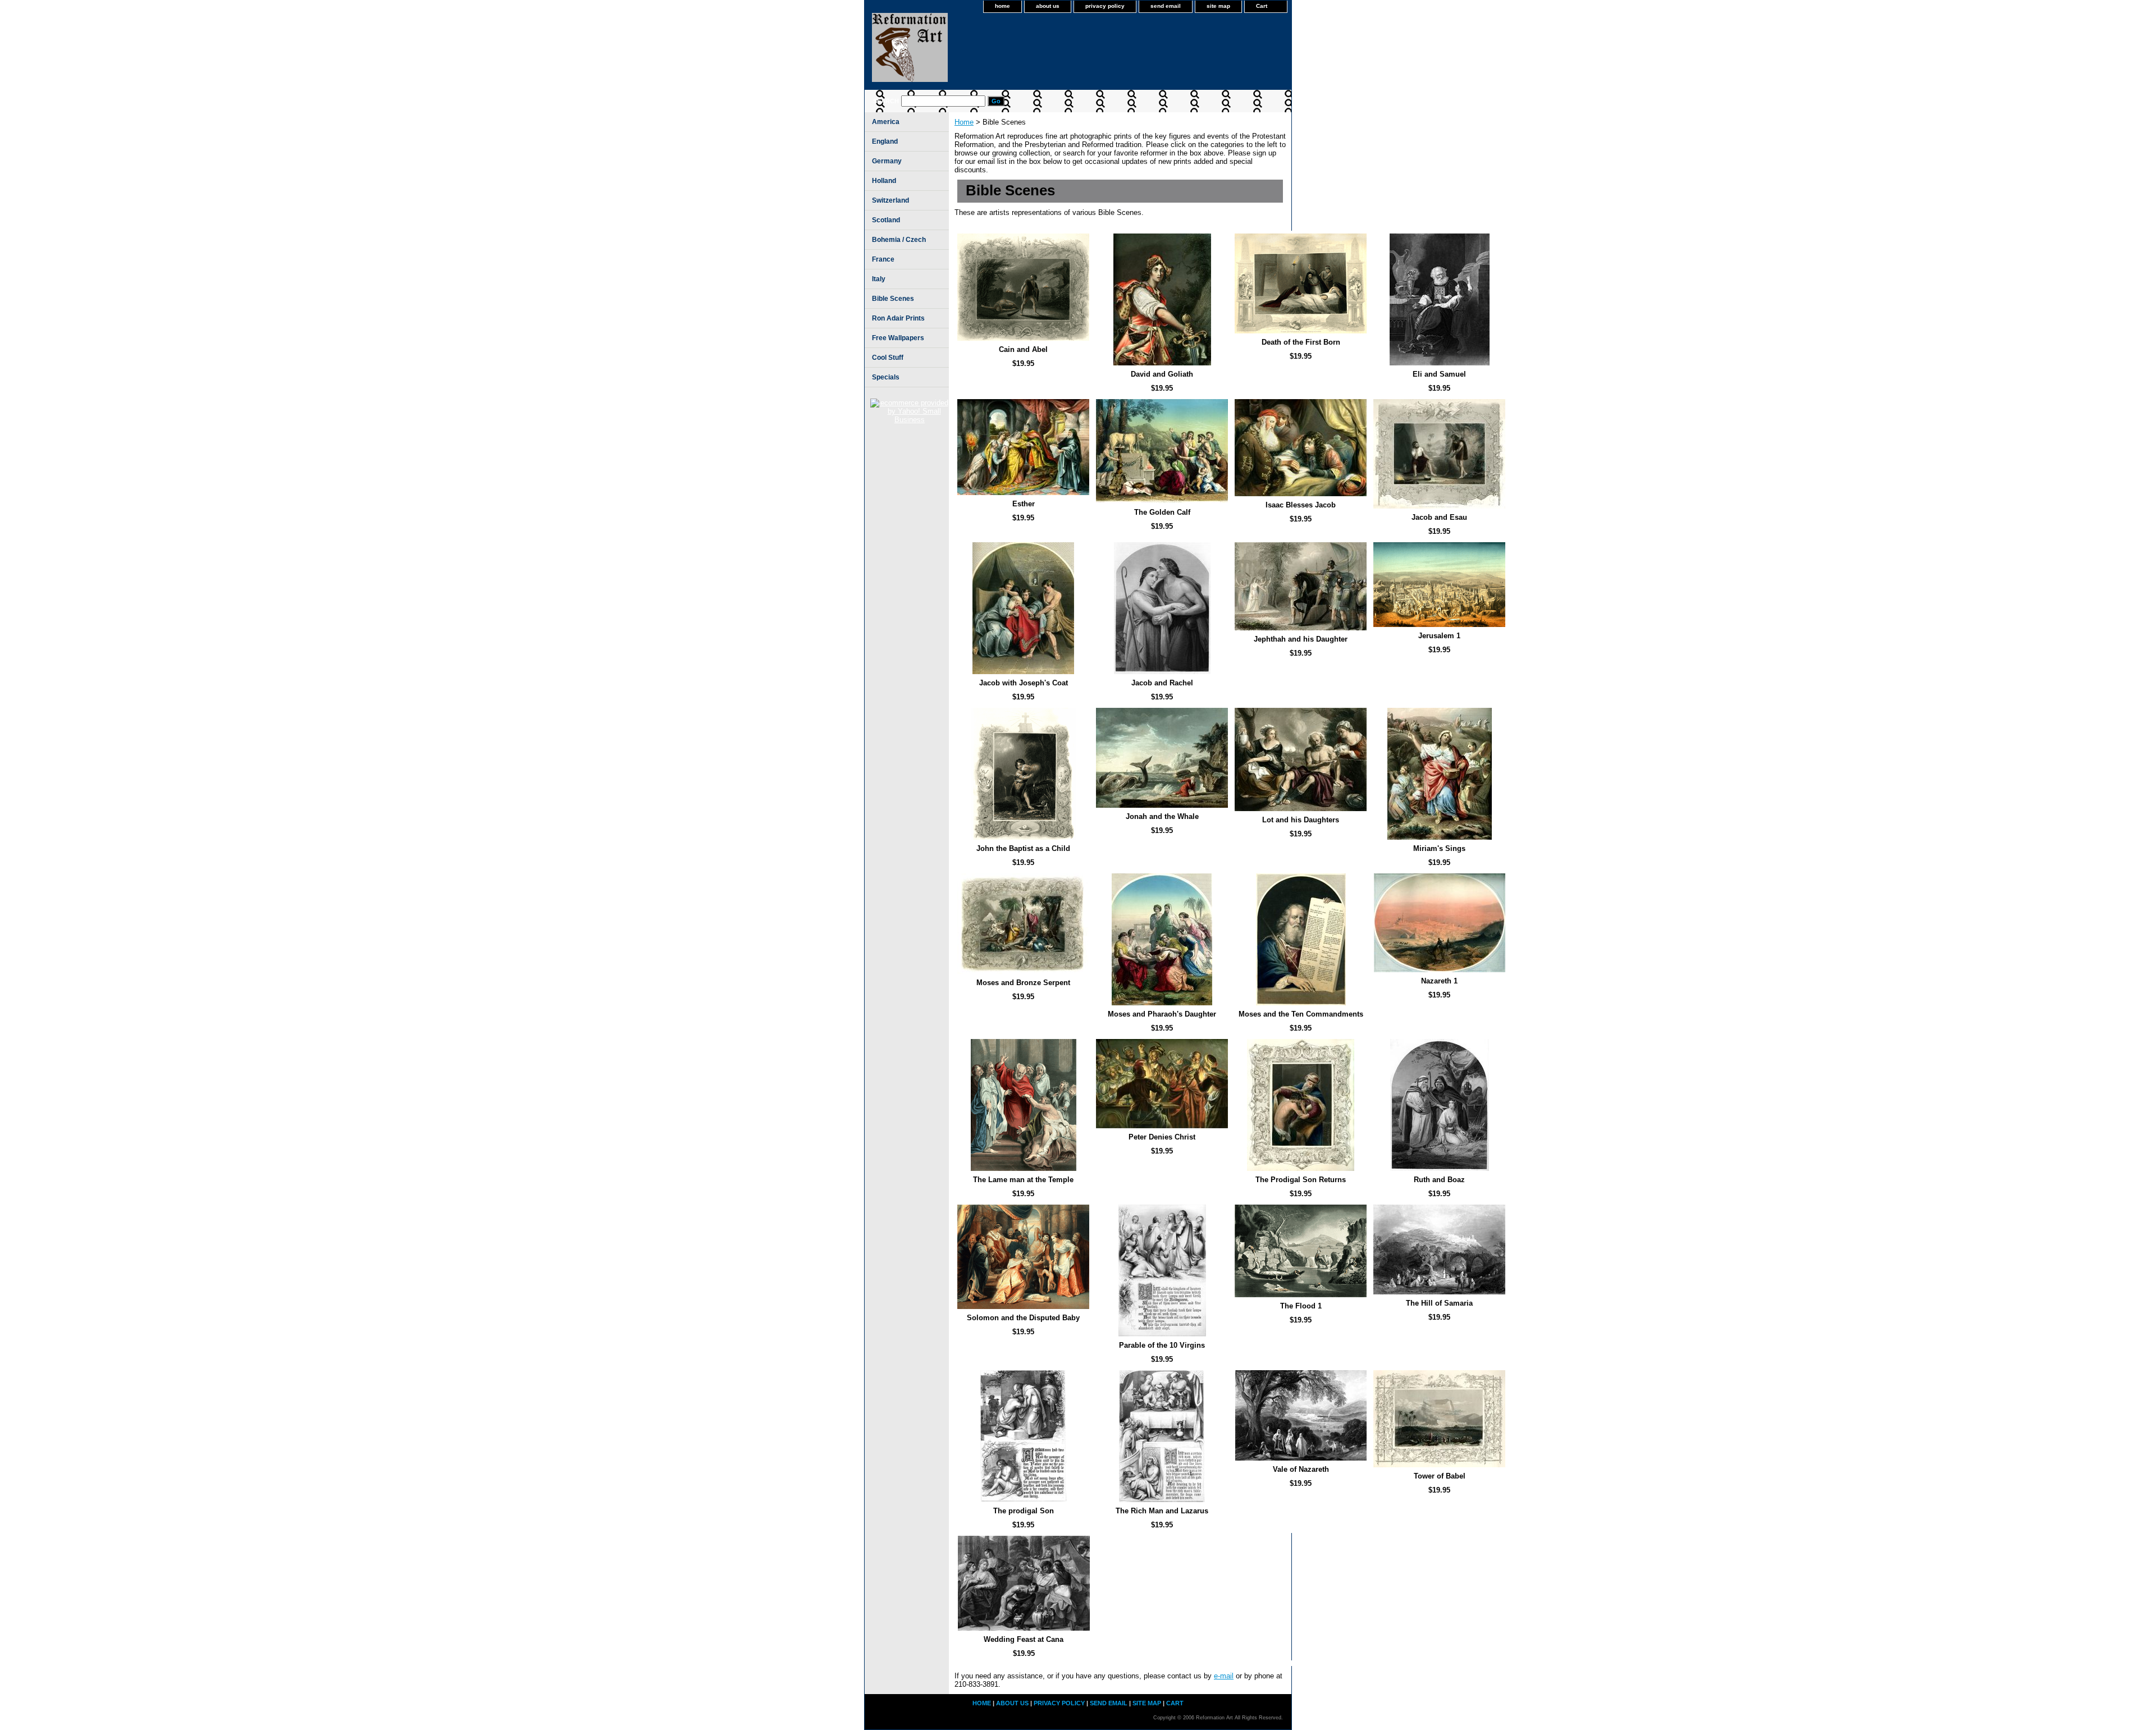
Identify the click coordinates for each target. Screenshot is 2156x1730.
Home (964, 122)
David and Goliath (1162, 374)
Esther (1024, 504)
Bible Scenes (893, 299)
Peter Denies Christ (1162, 1137)
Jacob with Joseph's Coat (1024, 683)
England (885, 141)
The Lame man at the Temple (1023, 1180)
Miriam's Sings (1439, 848)
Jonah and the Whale (1162, 816)
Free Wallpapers (898, 338)
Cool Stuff (888, 358)
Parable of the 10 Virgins (1162, 1345)
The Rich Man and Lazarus (1162, 1511)
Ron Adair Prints (898, 318)
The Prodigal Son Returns (1301, 1180)
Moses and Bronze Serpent (1023, 983)
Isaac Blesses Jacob (1301, 505)
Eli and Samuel (1439, 374)
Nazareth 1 (1439, 981)
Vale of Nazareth (1301, 1469)
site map (1218, 6)
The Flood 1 (1301, 1306)
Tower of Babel (1440, 1476)
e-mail (1224, 1676)
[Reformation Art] (1005, 51)
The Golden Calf (1162, 512)
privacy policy (1105, 6)
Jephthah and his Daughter (1301, 639)
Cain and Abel (1023, 349)
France (883, 259)
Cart (1262, 6)
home (1002, 6)
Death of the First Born (1301, 342)
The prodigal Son (1024, 1511)
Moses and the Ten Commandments (1301, 1014)
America (886, 122)
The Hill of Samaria (1439, 1303)
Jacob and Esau (1439, 517)
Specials (886, 377)
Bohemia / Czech (899, 240)
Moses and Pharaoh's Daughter (1162, 1014)
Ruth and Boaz (1439, 1180)
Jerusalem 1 (1439, 636)
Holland (884, 181)
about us (1048, 6)
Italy (879, 279)
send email (1166, 6)
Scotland (886, 220)
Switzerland (890, 200)
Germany (887, 161)
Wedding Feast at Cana (1024, 1639)
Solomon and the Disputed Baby (1023, 1318)
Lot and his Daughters (1301, 820)
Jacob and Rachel (1162, 683)
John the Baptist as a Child (1023, 848)
